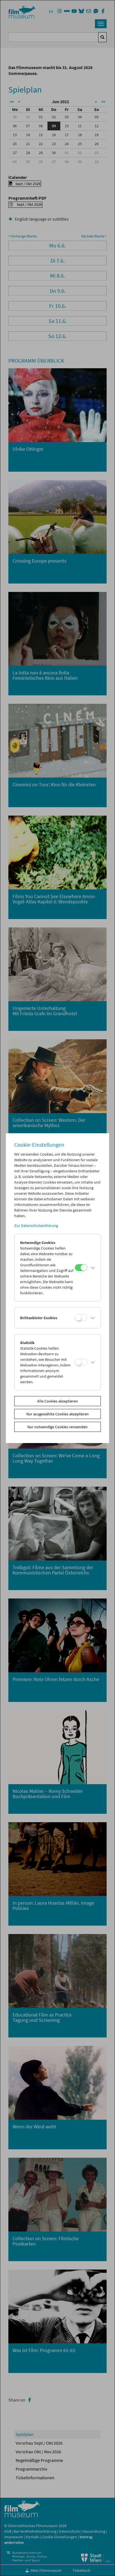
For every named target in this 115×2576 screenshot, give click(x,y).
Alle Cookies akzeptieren (57, 1401)
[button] (93, 1268)
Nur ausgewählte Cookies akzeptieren (57, 1414)
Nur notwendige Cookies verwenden (57, 1427)
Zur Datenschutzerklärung (36, 1226)
